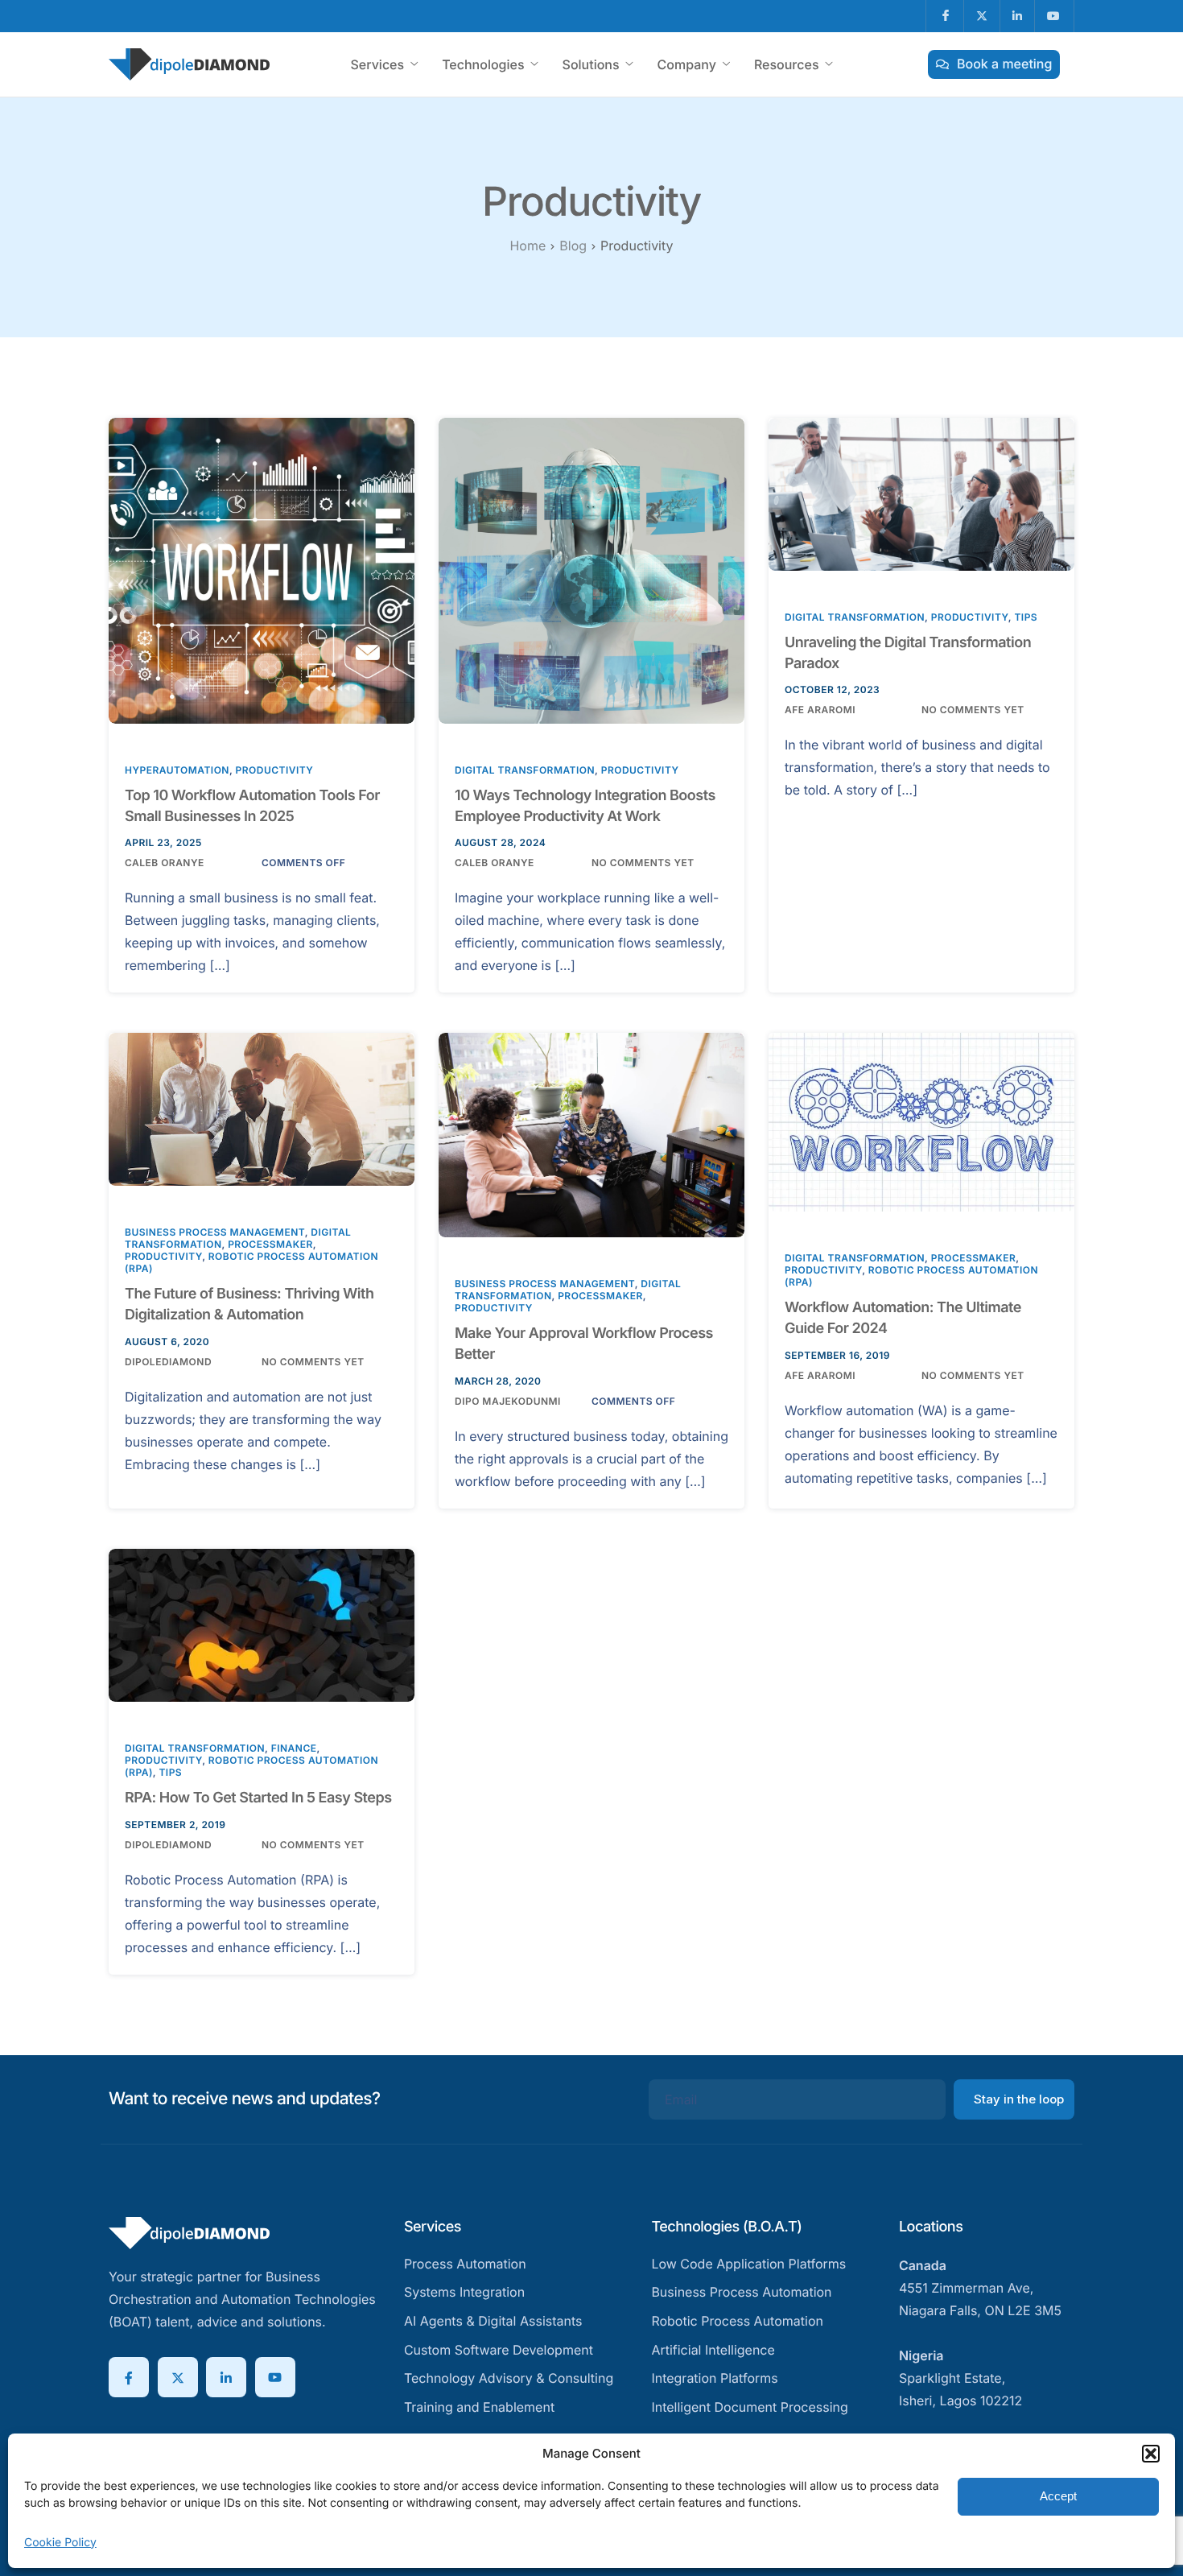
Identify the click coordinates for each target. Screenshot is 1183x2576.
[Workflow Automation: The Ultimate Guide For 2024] (921, 1121)
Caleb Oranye (165, 863)
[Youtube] (275, 2377)
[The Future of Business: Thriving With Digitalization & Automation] (262, 1109)
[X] (178, 2377)
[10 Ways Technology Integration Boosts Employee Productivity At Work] (591, 570)
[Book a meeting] (994, 64)
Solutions (591, 64)
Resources (787, 64)
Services (377, 64)
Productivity (275, 770)
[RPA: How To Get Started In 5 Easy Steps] (262, 1624)
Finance (294, 1748)
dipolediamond (168, 1362)
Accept (1058, 2496)
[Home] (189, 63)
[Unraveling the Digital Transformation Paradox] (921, 493)
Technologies (483, 64)
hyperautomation (177, 770)
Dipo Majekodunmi (508, 1401)
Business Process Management (215, 1232)
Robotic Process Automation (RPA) (911, 1276)
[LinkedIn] (226, 2377)
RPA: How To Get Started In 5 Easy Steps (258, 1798)
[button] (1151, 2454)
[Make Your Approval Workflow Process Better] (591, 1134)
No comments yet (643, 863)
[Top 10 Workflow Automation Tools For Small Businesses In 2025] (262, 570)
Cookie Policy (60, 2543)
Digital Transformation (525, 770)
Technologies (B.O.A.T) (726, 2227)
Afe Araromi (820, 710)
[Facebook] (129, 2377)
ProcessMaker (270, 1244)
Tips (1026, 617)
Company (687, 64)
